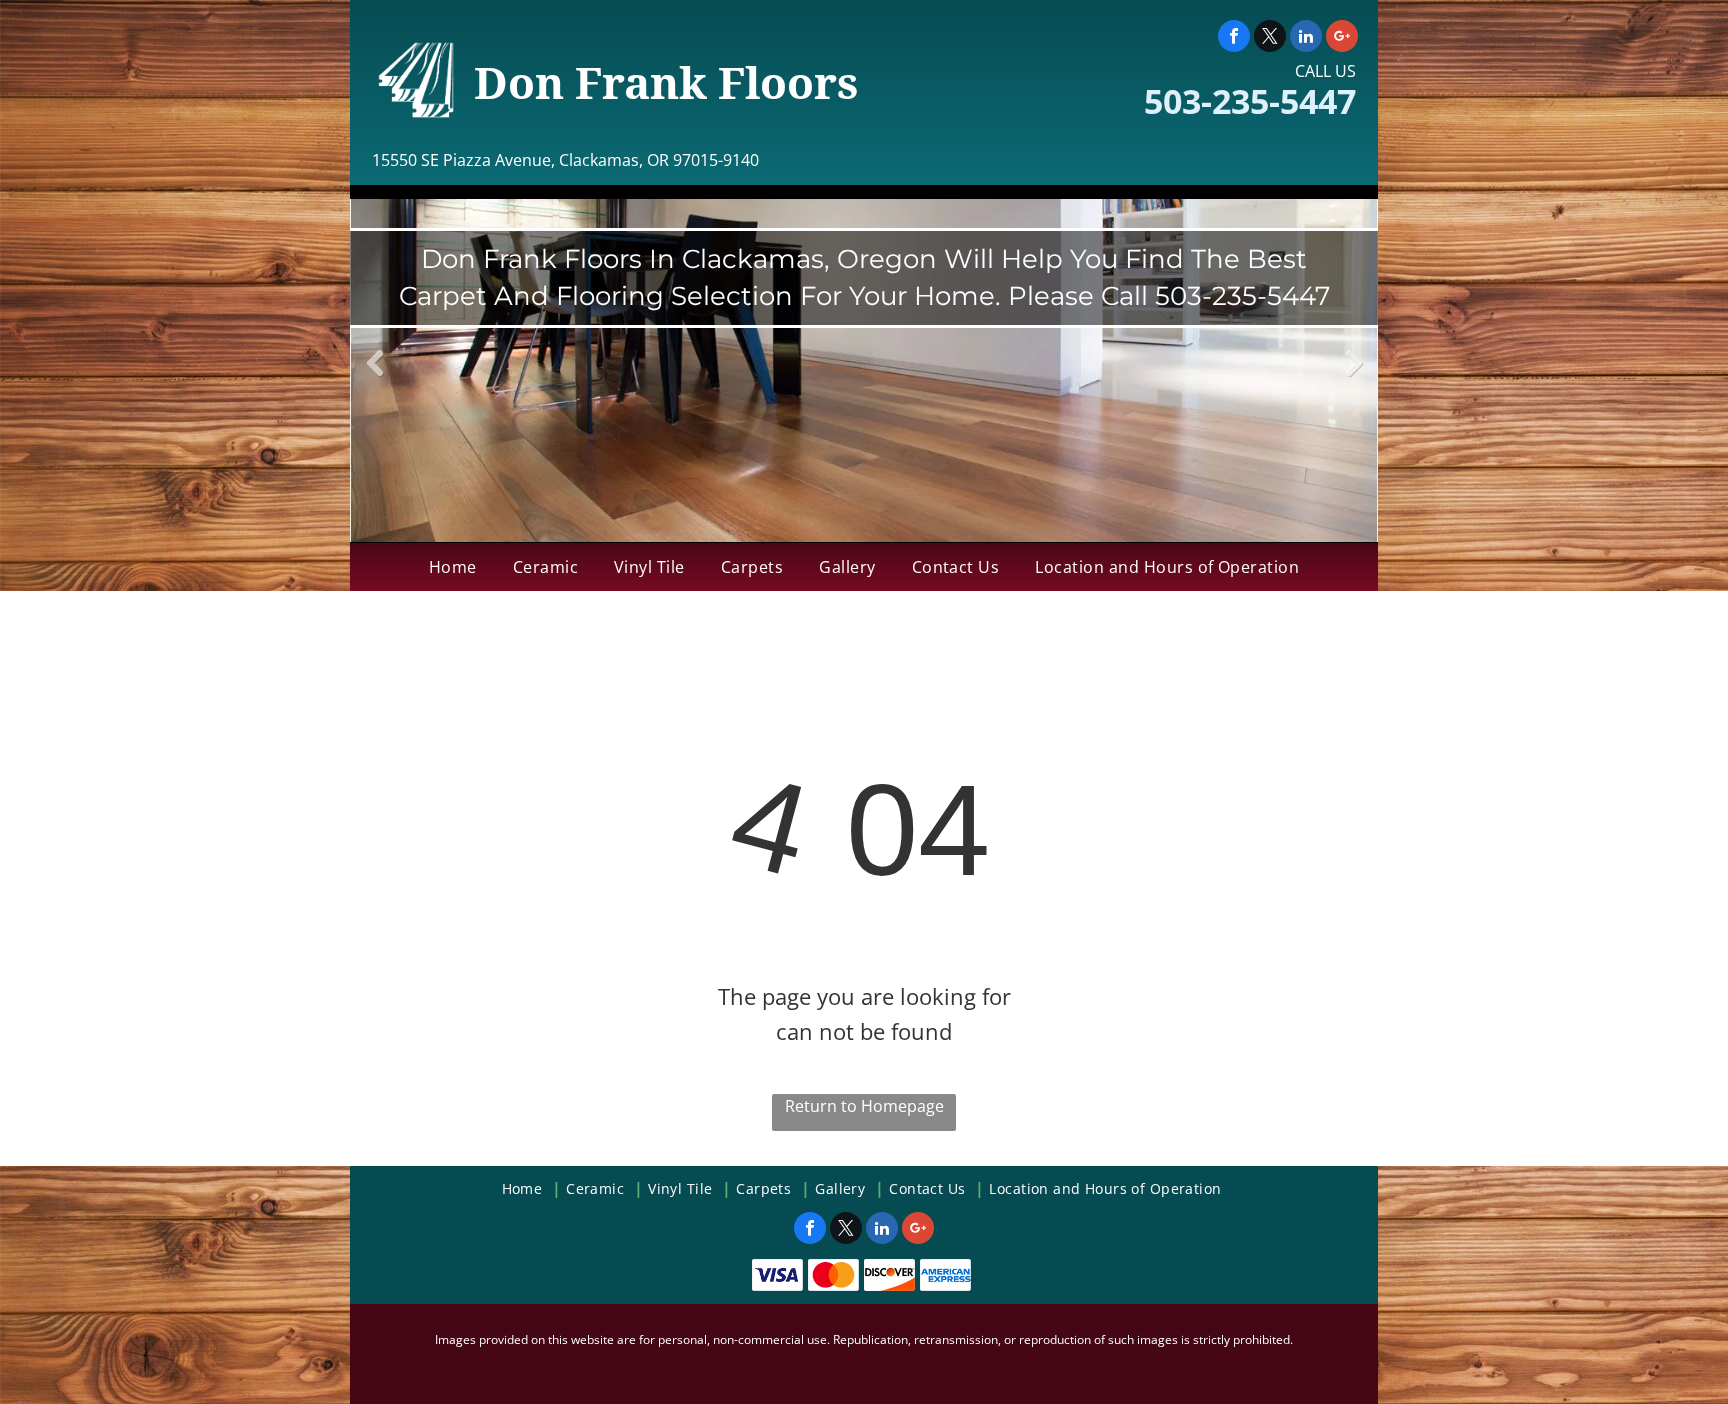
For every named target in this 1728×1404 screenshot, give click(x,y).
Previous (375, 377)
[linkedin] (1306, 38)
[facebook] (1234, 38)
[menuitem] (453, 567)
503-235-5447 (1250, 101)
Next (1353, 377)
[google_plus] (1342, 38)
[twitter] (1270, 38)
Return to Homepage (864, 1106)
